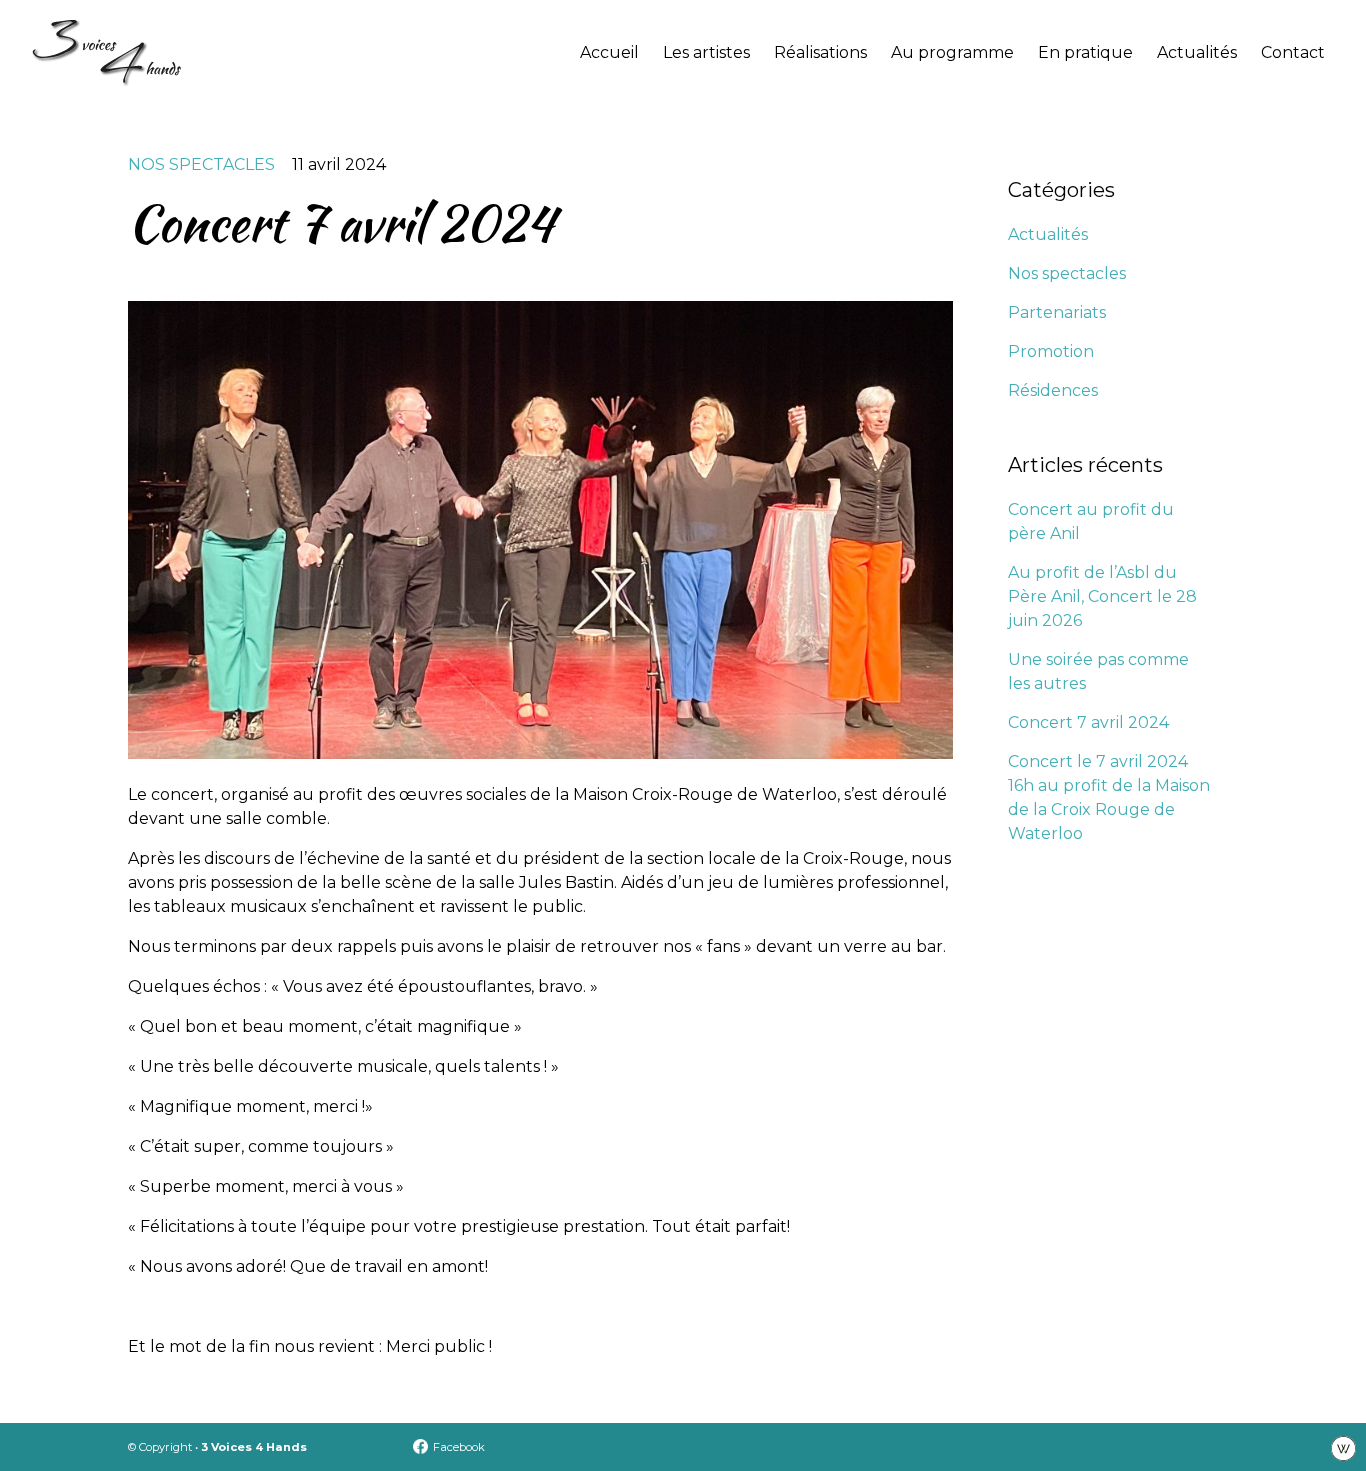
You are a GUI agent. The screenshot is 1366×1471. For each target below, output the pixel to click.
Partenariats (1057, 312)
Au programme (952, 52)
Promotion (1051, 351)
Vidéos (805, 132)
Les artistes (706, 52)
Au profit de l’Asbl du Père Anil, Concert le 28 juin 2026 (1102, 596)
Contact (1293, 52)
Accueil (609, 52)
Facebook (459, 1447)
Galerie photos (837, 92)
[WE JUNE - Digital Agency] (1343, 1447)
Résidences (1053, 390)
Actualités (1197, 52)
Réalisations (820, 52)
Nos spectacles (201, 164)
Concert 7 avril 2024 (1088, 722)
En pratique (1085, 52)
